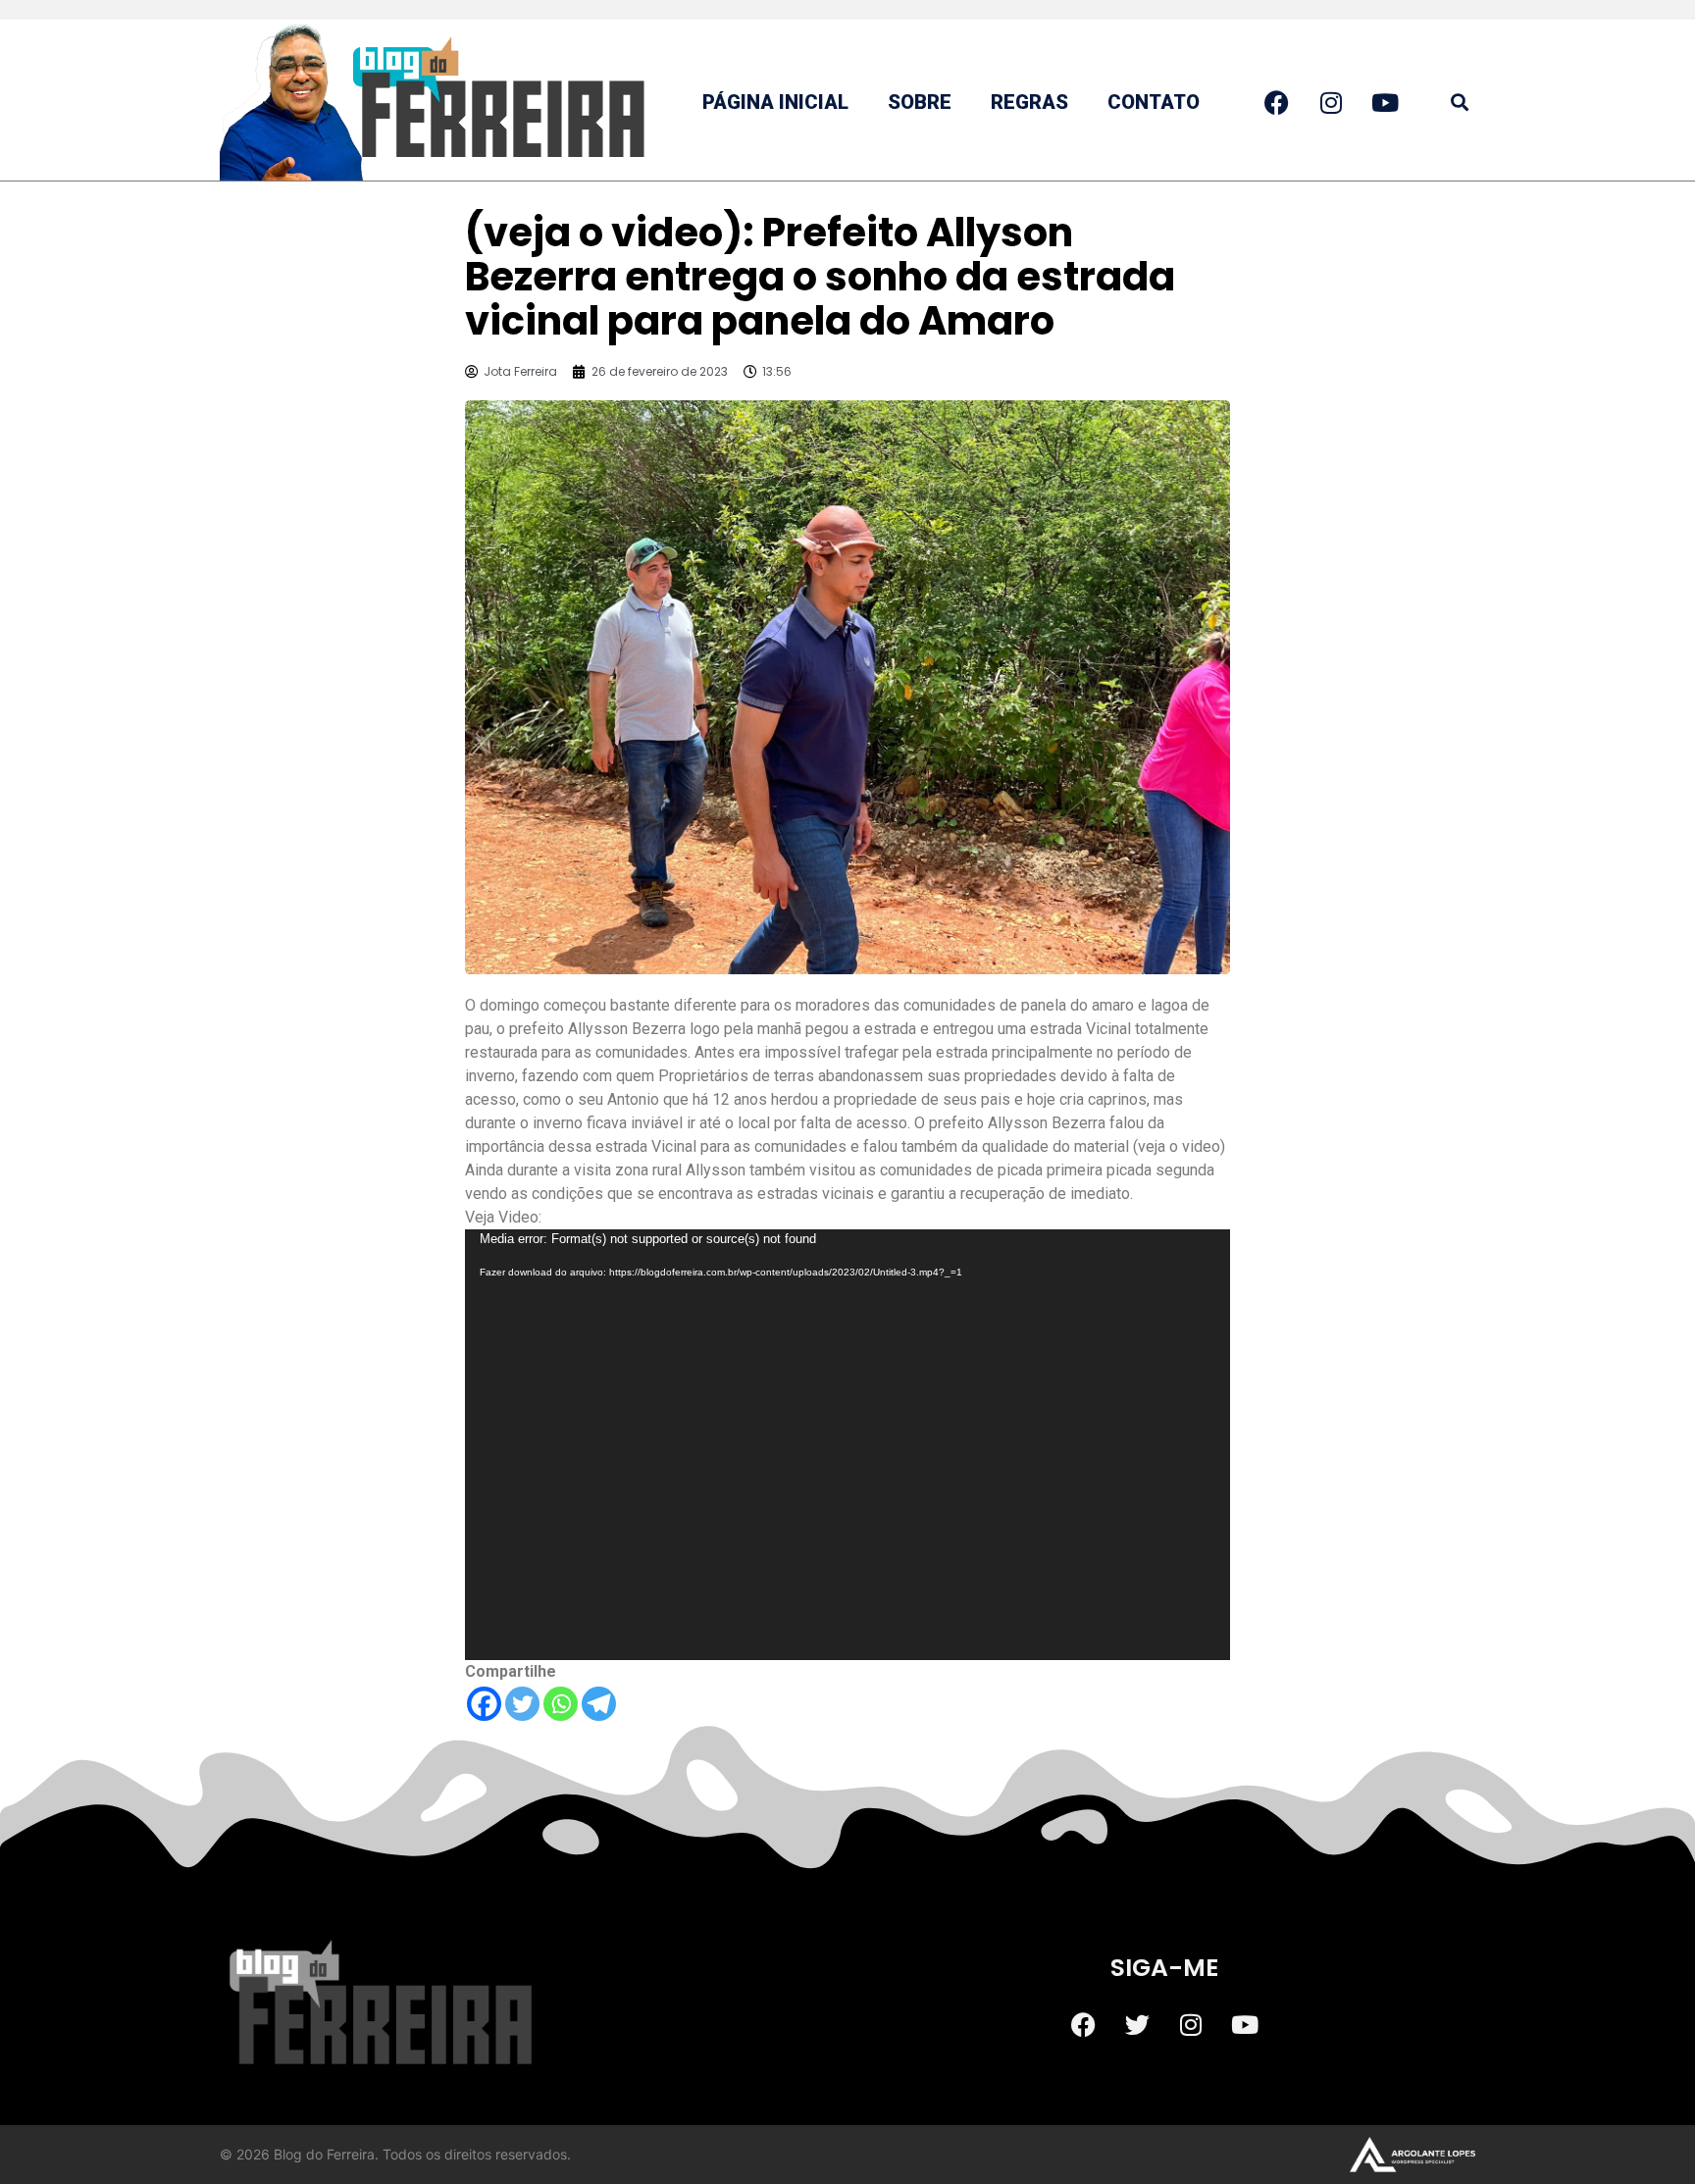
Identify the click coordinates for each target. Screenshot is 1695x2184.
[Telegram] (599, 1704)
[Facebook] (484, 1704)
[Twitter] (522, 1704)
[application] (847, 1445)
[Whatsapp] (561, 1704)
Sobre (920, 102)
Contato (1154, 102)
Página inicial (775, 102)
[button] (1459, 103)
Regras (1029, 102)
